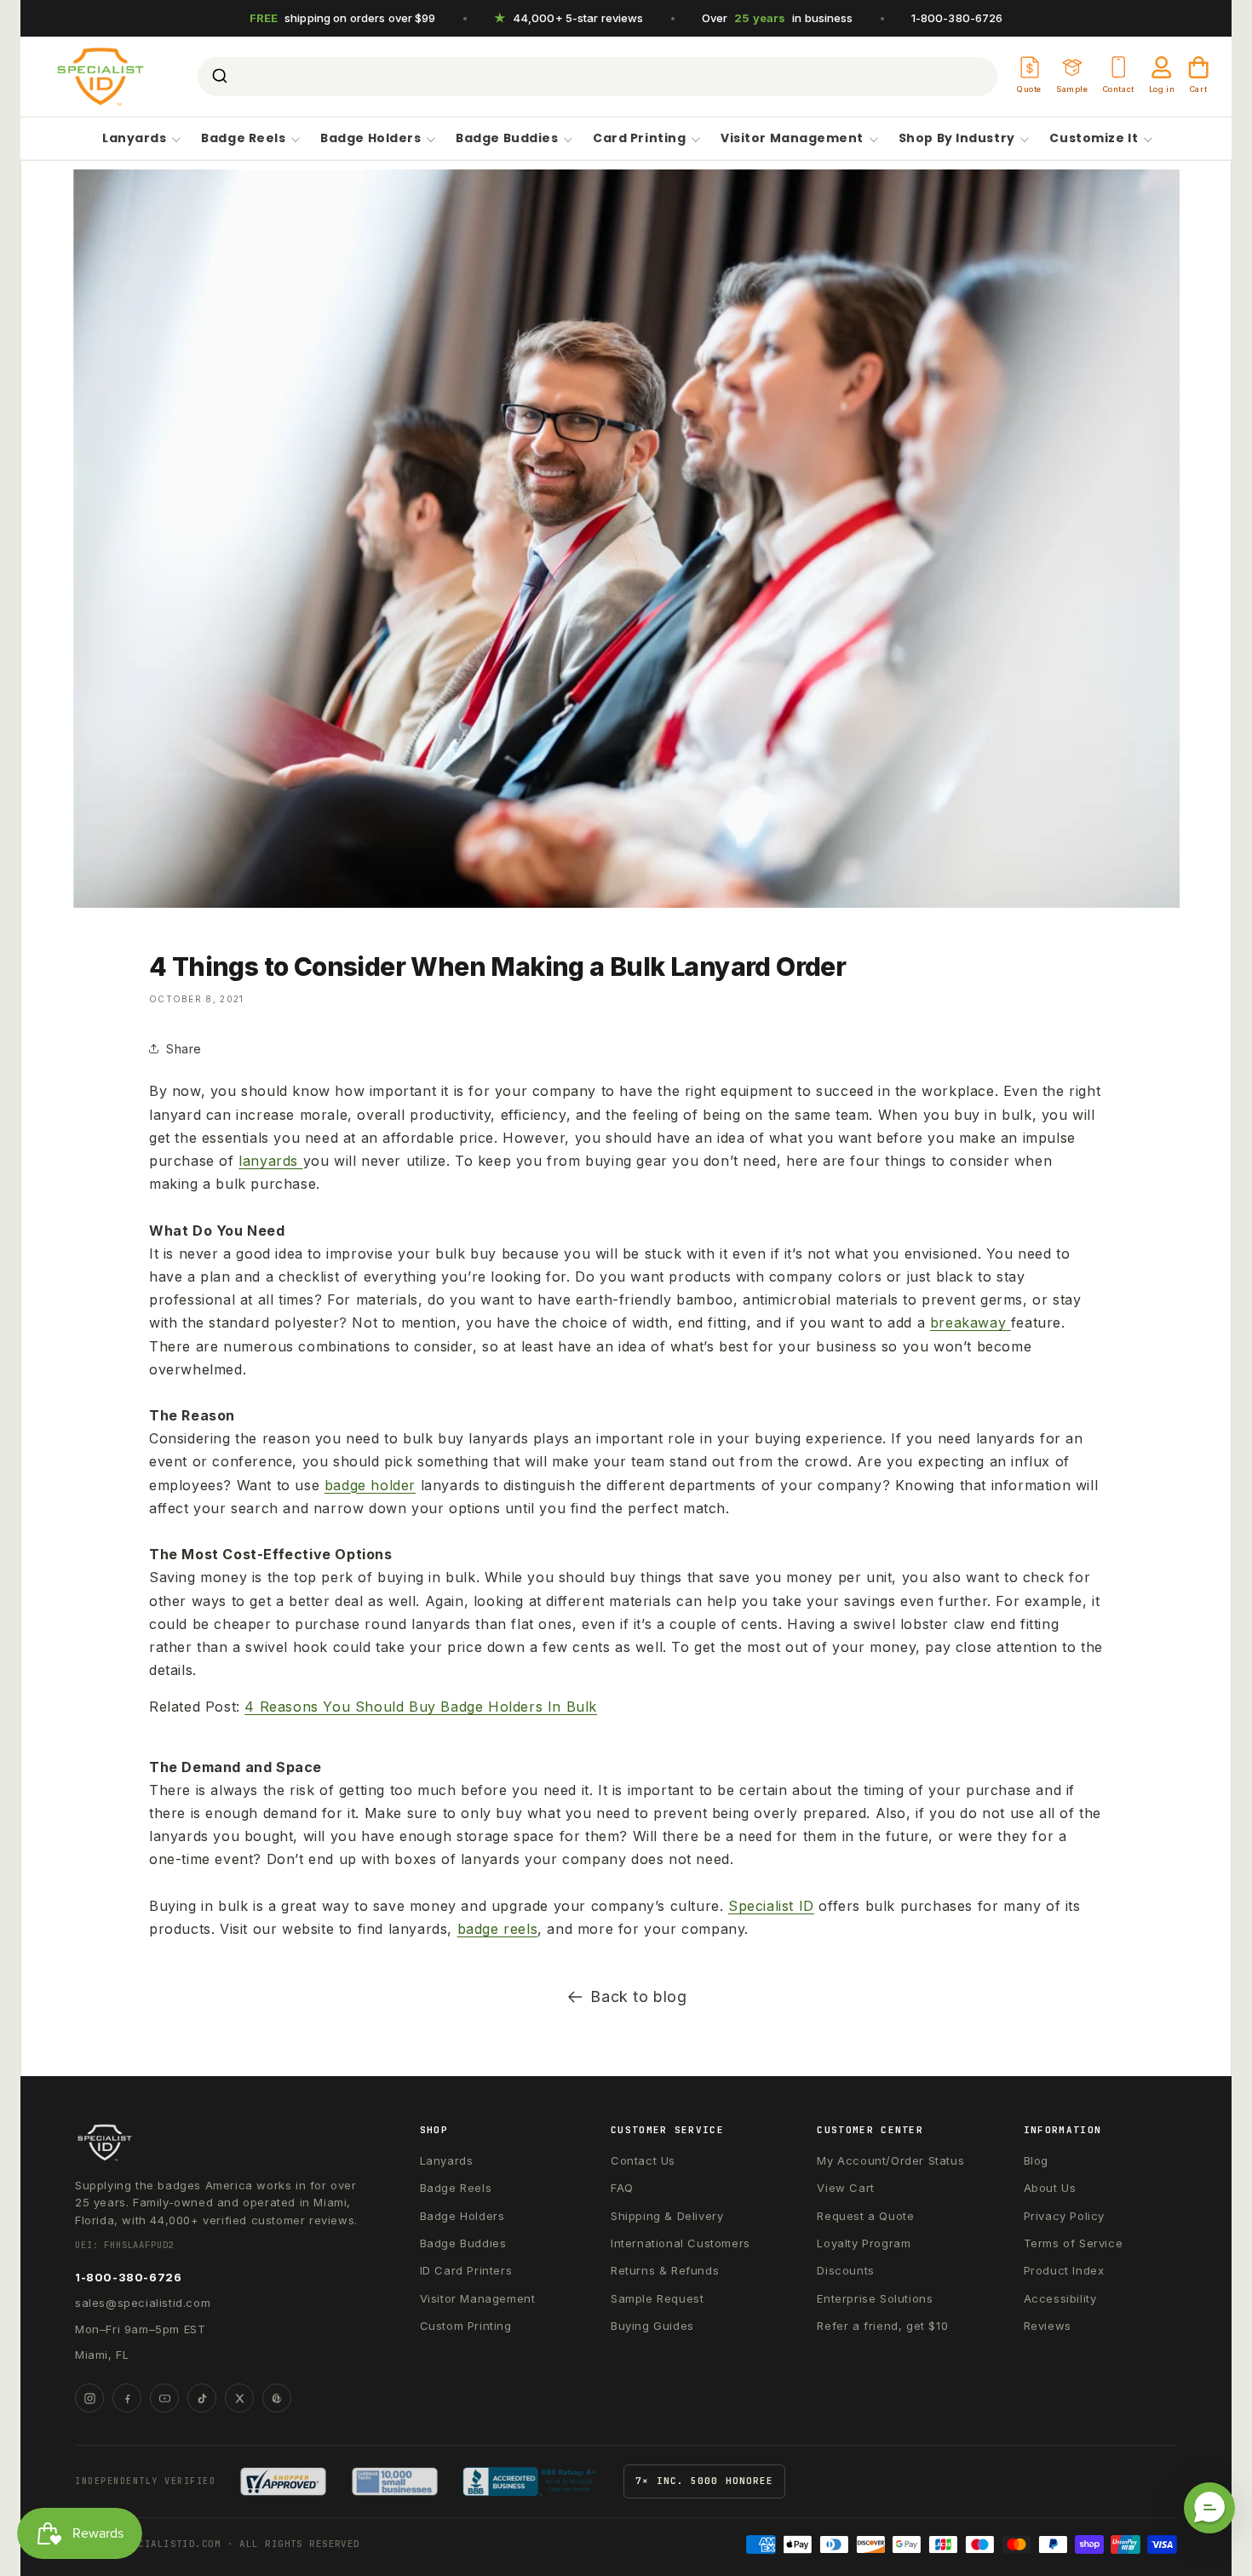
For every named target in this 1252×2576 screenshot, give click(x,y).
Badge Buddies (507, 139)
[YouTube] (164, 2398)
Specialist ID (771, 1906)
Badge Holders (370, 139)
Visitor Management (792, 139)
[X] (239, 2398)
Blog (1036, 2160)
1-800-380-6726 (957, 18)
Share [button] (184, 1049)
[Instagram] (89, 2398)
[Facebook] (127, 2398)
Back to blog (638, 1997)
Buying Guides (652, 2326)
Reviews (1048, 2326)
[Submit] (218, 77)
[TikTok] (202, 2398)
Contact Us (643, 2160)
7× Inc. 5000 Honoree (704, 2481)
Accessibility (1060, 2298)
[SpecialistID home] (220, 2143)
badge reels (498, 1929)
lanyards (270, 1161)
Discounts (845, 2270)
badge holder (370, 1485)
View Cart (845, 2188)
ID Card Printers (466, 2270)
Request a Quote (865, 2216)
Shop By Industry (957, 139)
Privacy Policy (1064, 2216)
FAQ (622, 2188)
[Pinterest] (277, 2398)
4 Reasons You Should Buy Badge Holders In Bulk (421, 1707)
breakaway (971, 1322)
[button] (1209, 2508)
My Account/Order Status (890, 2160)
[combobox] (597, 77)
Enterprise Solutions (875, 2298)
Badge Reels (243, 139)
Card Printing (639, 139)
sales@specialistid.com (143, 2303)
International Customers (681, 2243)
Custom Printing (466, 2326)
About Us (1050, 2188)
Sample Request (657, 2298)
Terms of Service (1074, 2243)
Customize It (1094, 139)
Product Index (1064, 2270)
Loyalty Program (864, 2243)
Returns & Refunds (665, 2270)
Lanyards (134, 139)
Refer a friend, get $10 (882, 2326)
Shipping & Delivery (667, 2216)
